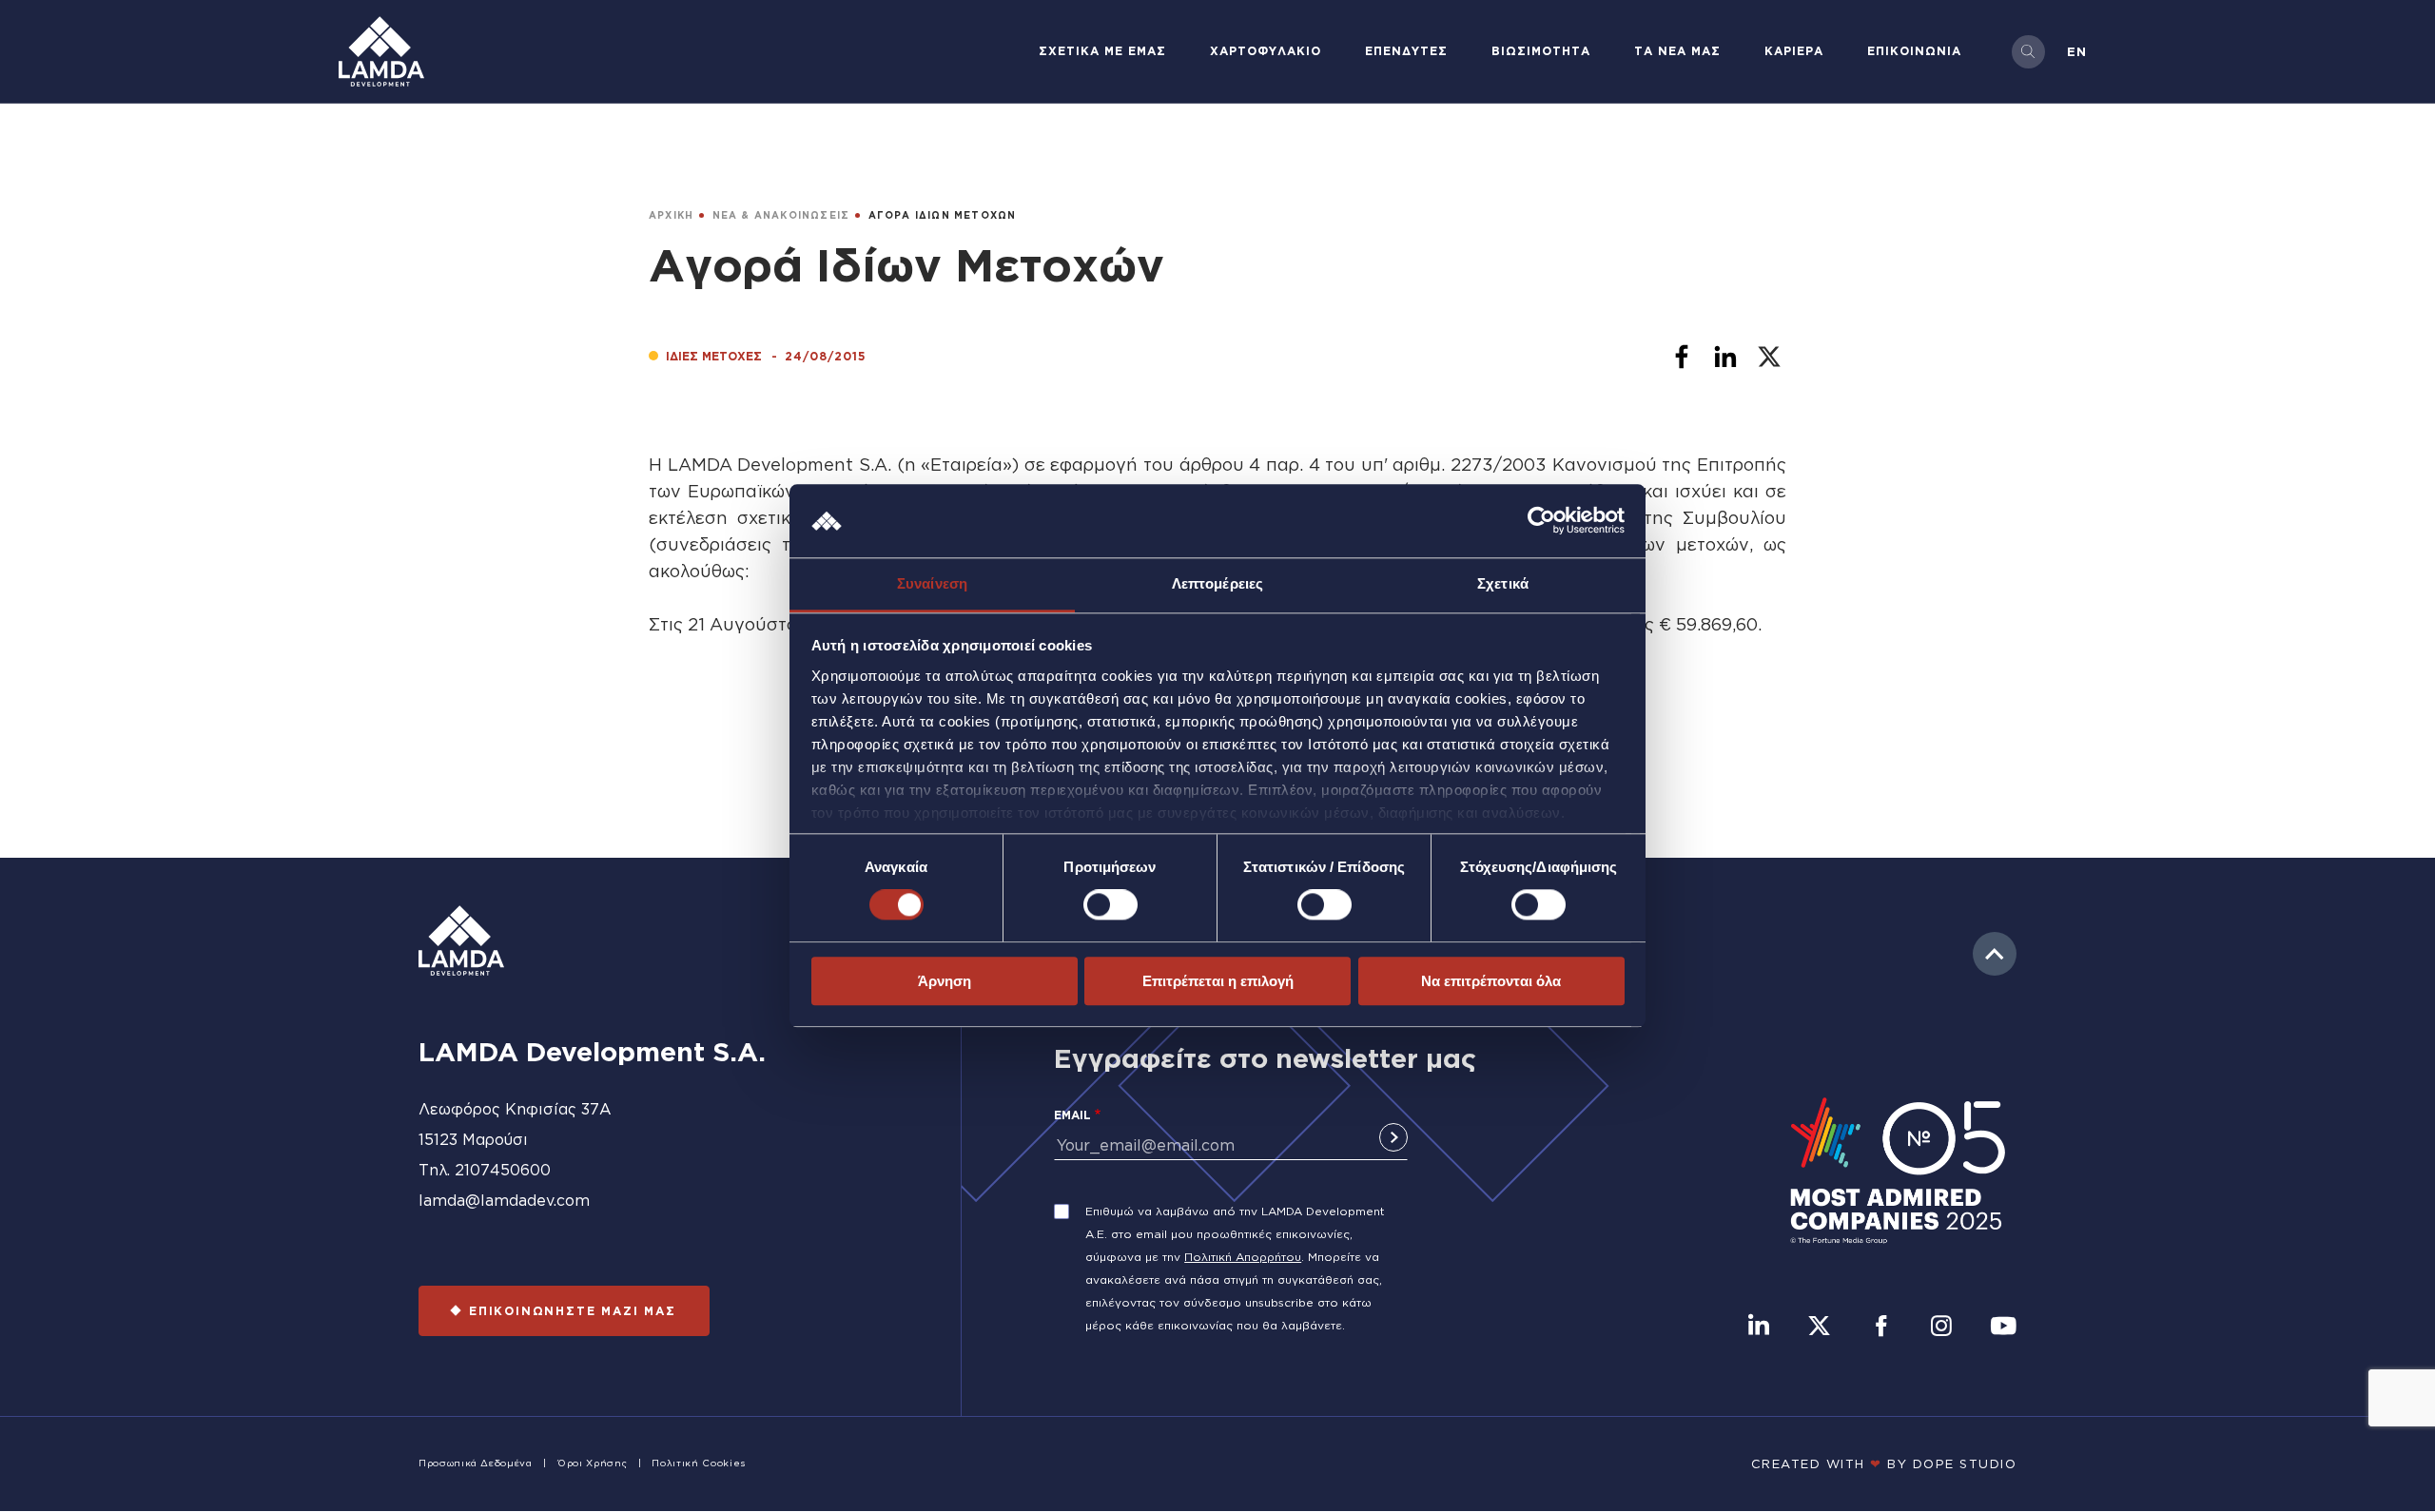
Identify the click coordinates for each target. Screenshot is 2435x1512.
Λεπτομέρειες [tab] (1217, 583)
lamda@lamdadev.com (504, 1200)
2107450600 (503, 1170)
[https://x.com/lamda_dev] (1819, 1328)
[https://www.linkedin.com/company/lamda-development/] (1759, 1328)
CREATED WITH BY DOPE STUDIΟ (1884, 1464)
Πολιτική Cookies (698, 1463)
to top (1995, 954)
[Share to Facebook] (1682, 357)
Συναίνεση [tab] (932, 583)
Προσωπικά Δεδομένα (476, 1463)
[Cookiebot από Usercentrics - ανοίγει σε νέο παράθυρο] (1541, 521)
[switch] (1110, 904)
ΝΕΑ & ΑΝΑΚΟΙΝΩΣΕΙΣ (781, 215)
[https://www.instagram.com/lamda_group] (1941, 1328)
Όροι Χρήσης (592, 1463)
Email (1072, 1115)
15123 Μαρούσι (473, 1139)
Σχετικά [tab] (1503, 583)
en (2077, 51)
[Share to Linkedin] (1725, 357)
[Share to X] (1769, 357)
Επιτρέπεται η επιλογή (1218, 981)
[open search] (2028, 52)
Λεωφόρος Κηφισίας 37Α (515, 1109)
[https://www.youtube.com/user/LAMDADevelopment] (2003, 1328)
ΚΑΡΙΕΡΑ (1794, 51)
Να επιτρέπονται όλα (1491, 981)
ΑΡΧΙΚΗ (671, 215)
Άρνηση (945, 981)
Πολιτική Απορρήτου (1243, 1257)
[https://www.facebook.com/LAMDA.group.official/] (1881, 1328)
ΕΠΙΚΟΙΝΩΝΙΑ (1914, 51)
